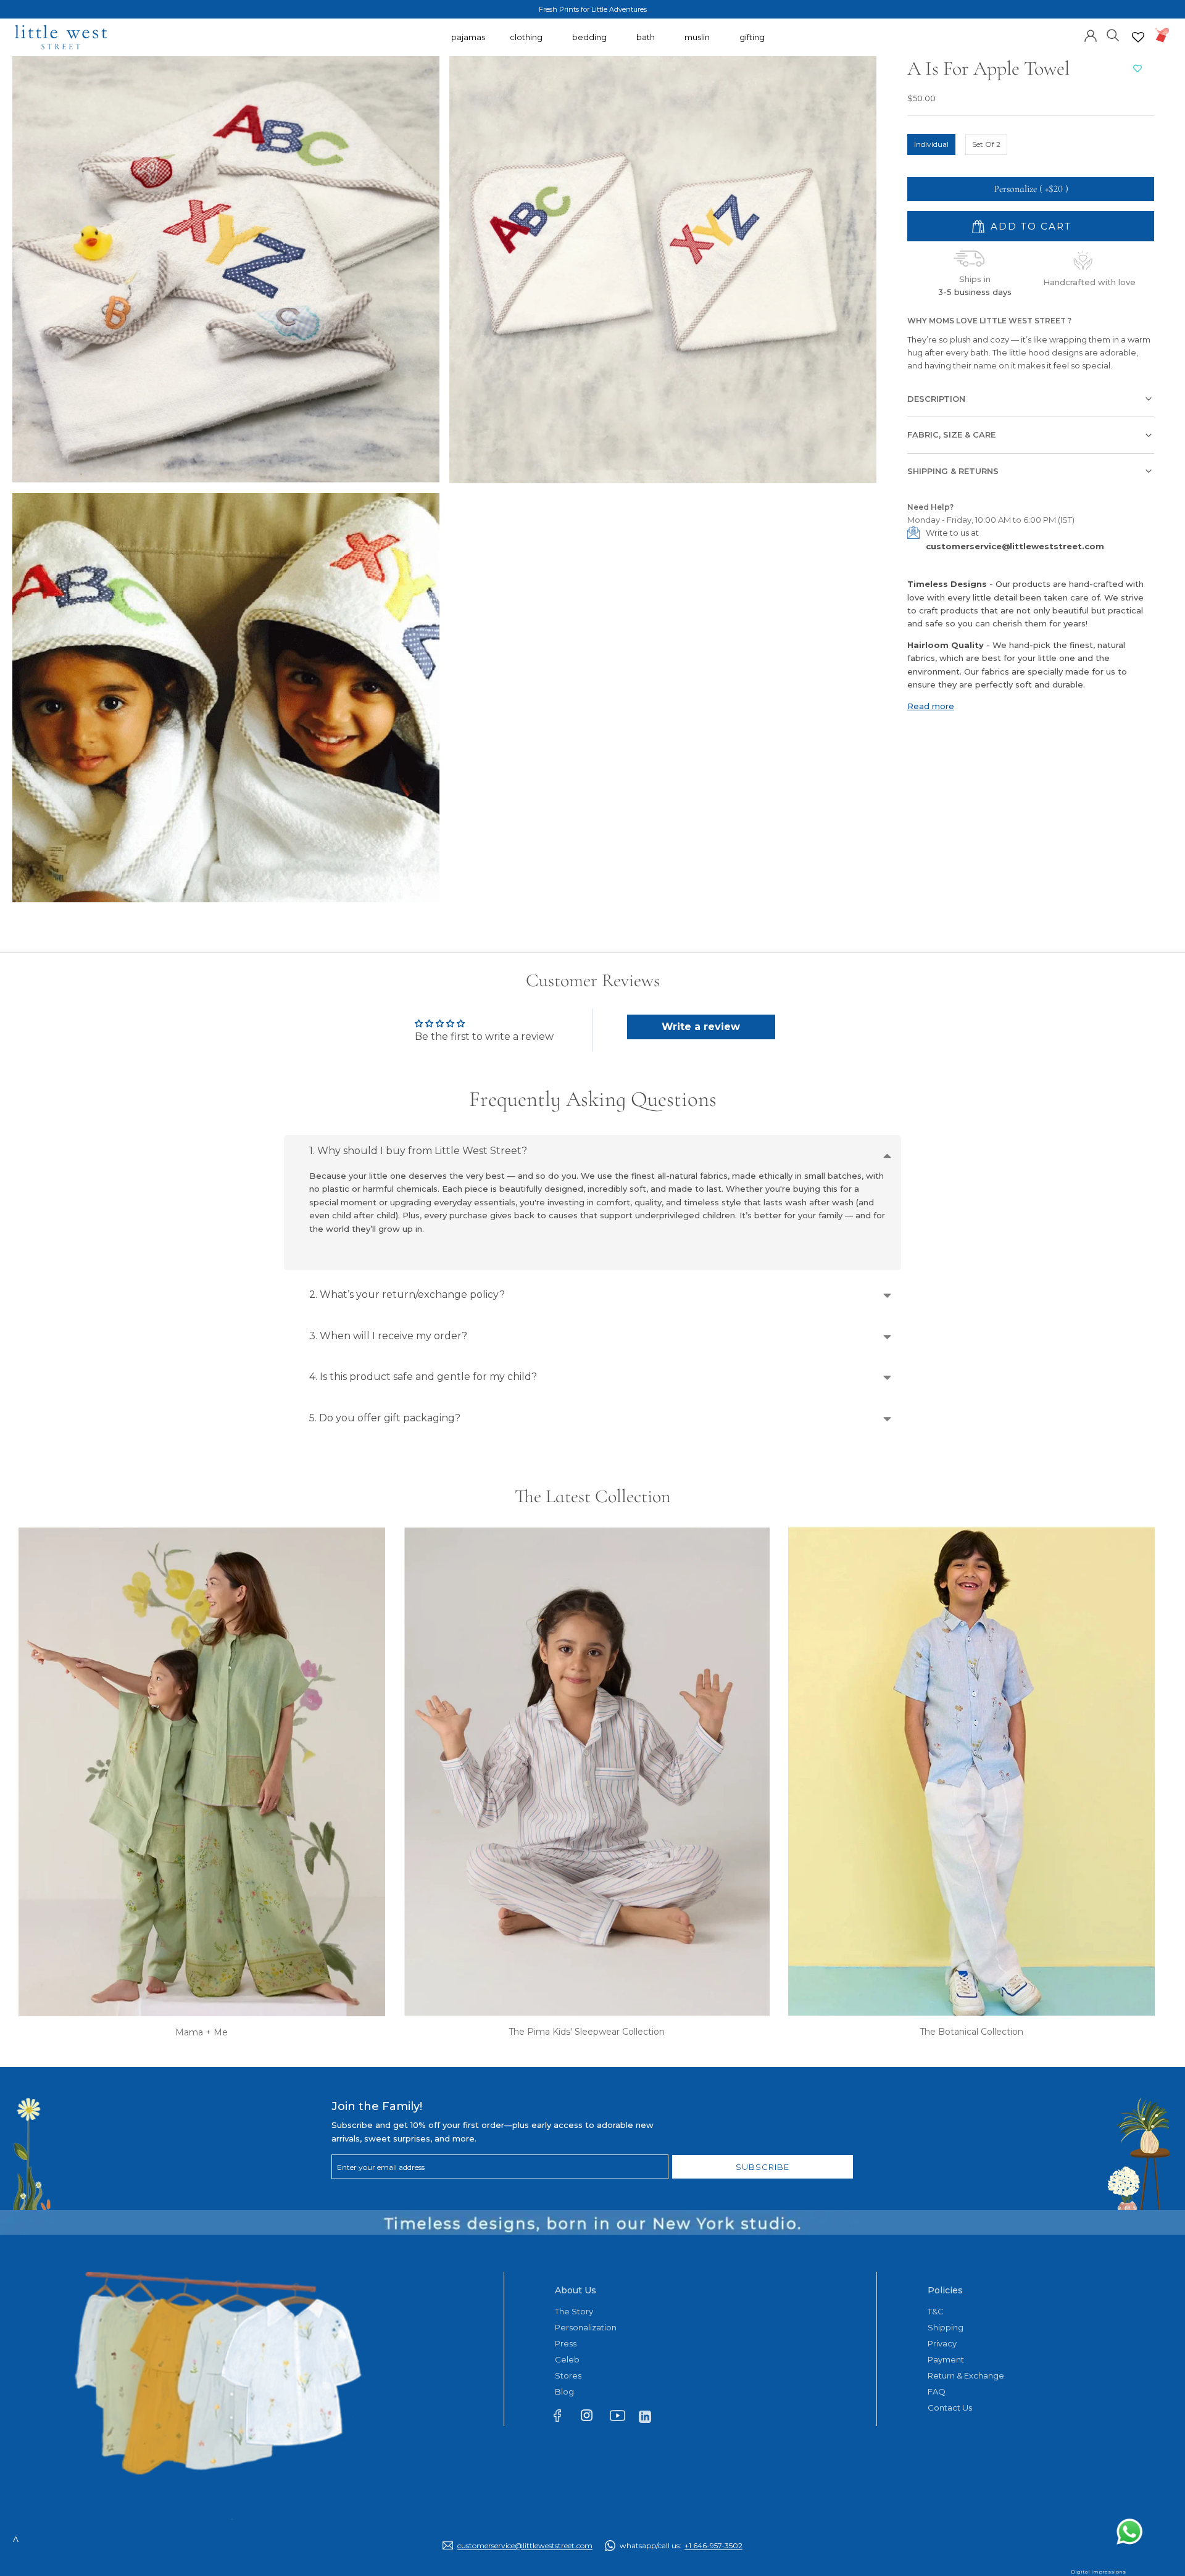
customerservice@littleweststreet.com (1015, 546)
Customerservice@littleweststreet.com (525, 2545)
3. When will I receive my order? (388, 1336)
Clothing (526, 43)
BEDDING (589, 43)
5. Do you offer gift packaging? (385, 1418)
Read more (931, 706)
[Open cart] (1162, 35)
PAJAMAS (468, 43)
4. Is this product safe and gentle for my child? (423, 1377)
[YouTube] (621, 2418)
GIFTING (752, 43)
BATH (646, 43)
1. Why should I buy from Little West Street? (418, 1151)
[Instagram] (592, 2418)
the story (574, 2311)
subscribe (763, 2167)
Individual (931, 144)
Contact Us (950, 2408)
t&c (936, 2311)
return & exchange (966, 2375)
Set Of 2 (986, 144)
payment (946, 2359)
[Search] (1113, 34)
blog (564, 2391)
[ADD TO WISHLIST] (1137, 69)
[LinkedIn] (650, 2416)
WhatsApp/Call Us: (681, 2545)
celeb (567, 2359)
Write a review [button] (701, 1027)
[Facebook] (563, 2418)
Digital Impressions (1098, 2572)
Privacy (942, 2343)
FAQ (937, 2391)
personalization (586, 2327)
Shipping (946, 2327)
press (566, 2343)
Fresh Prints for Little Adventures (593, 9)
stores (568, 2375)
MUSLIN (697, 43)
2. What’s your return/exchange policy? (407, 1294)
